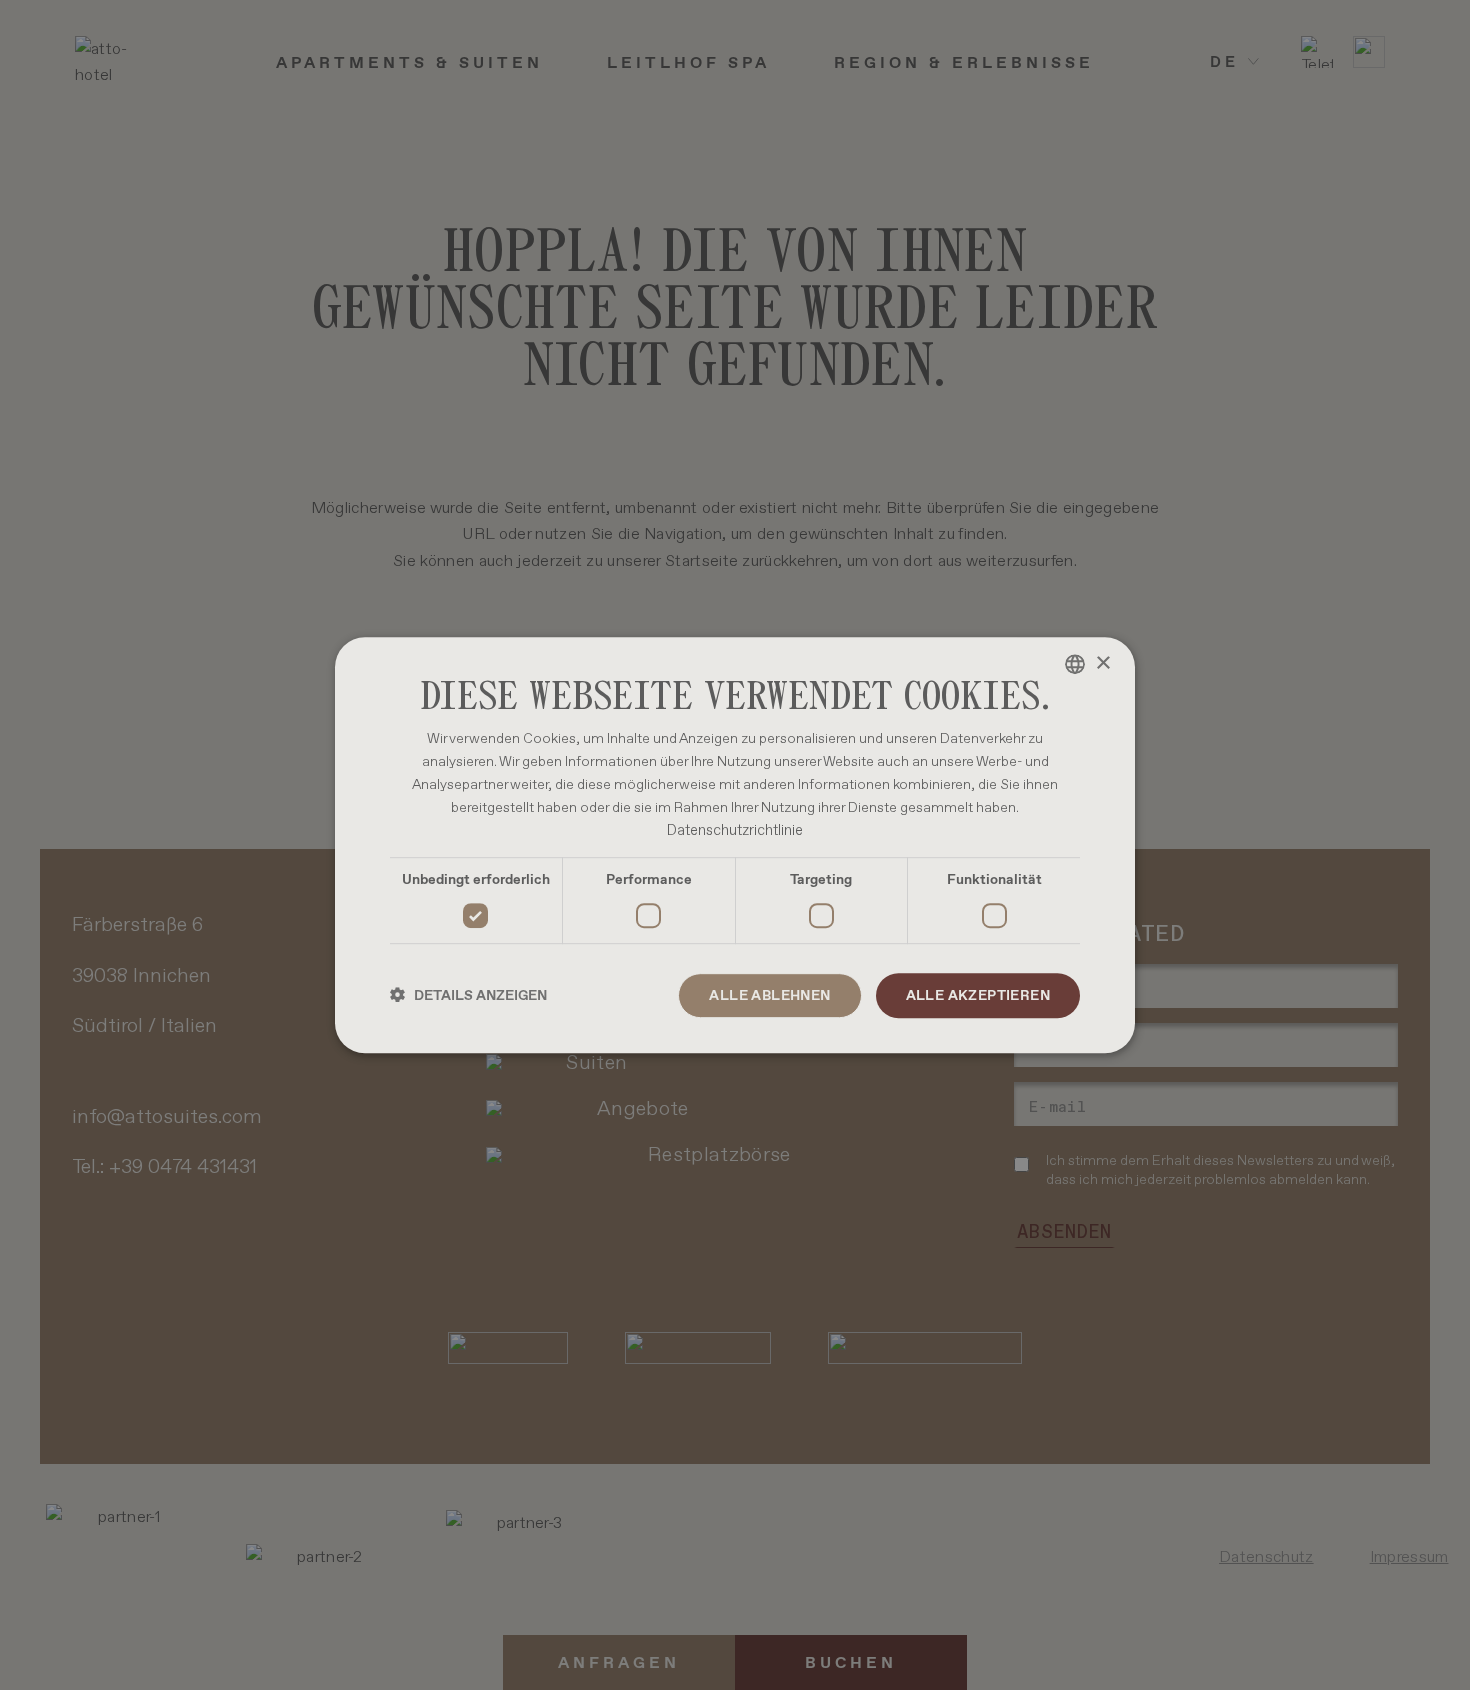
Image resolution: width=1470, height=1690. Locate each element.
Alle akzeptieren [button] (978, 995)
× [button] (1102, 663)
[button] (468, 995)
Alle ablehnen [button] (769, 995)
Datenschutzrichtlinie (735, 831)
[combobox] (1075, 664)
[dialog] (735, 845)
